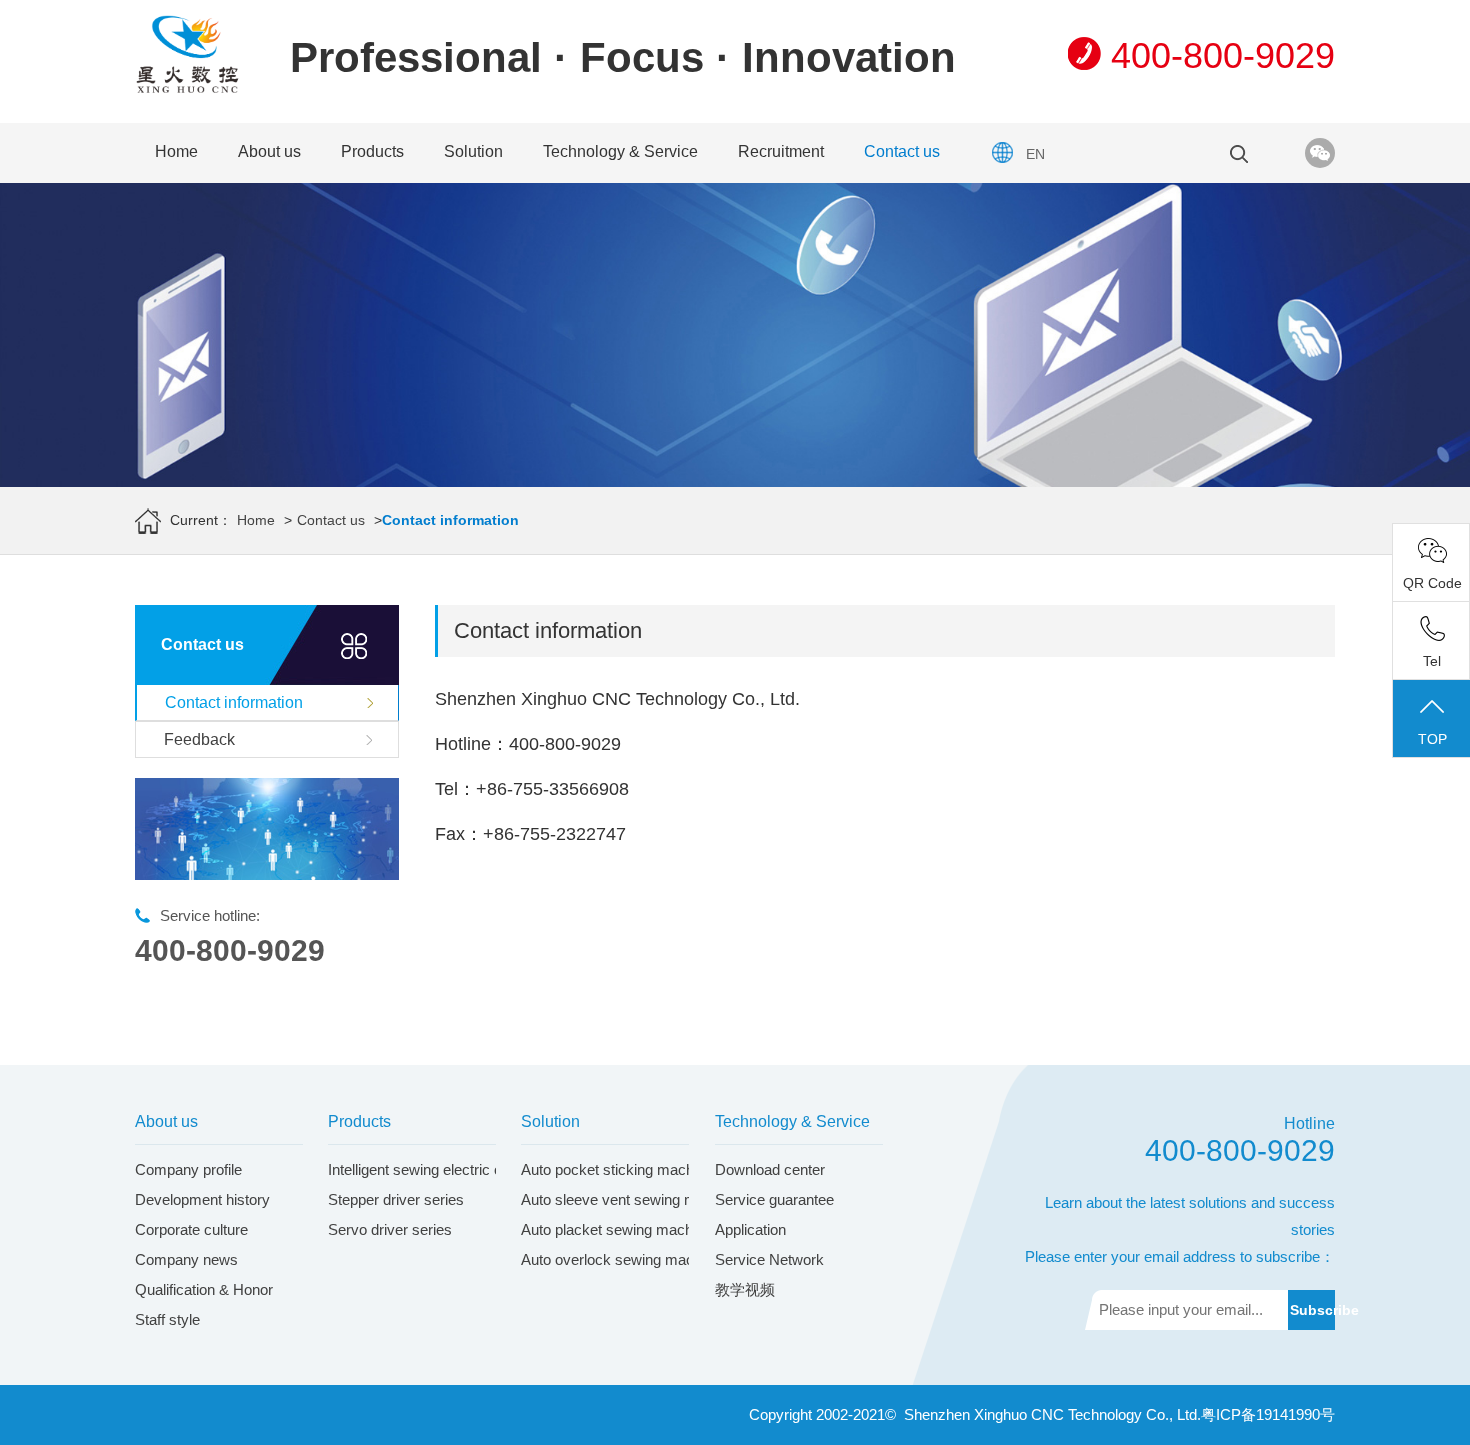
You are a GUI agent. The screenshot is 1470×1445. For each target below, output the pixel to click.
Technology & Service (620, 151)
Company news (186, 1259)
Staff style (167, 1319)
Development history (202, 1199)
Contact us (902, 151)
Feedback (199, 739)
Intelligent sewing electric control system (459, 1169)
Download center (770, 1169)
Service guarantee (774, 1199)
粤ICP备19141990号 (1268, 1414)
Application (750, 1229)
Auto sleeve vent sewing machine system (657, 1199)
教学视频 (745, 1289)
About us (269, 151)
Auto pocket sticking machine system (643, 1169)
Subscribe (1312, 1310)
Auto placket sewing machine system (643, 1229)
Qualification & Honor (204, 1289)
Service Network (769, 1259)
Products (372, 151)
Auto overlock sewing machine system (647, 1259)
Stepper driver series (396, 1199)
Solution (473, 151)
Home (176, 151)
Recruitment (781, 151)
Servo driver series (390, 1229)
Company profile (188, 1169)
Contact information (234, 702)
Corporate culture (191, 1229)
